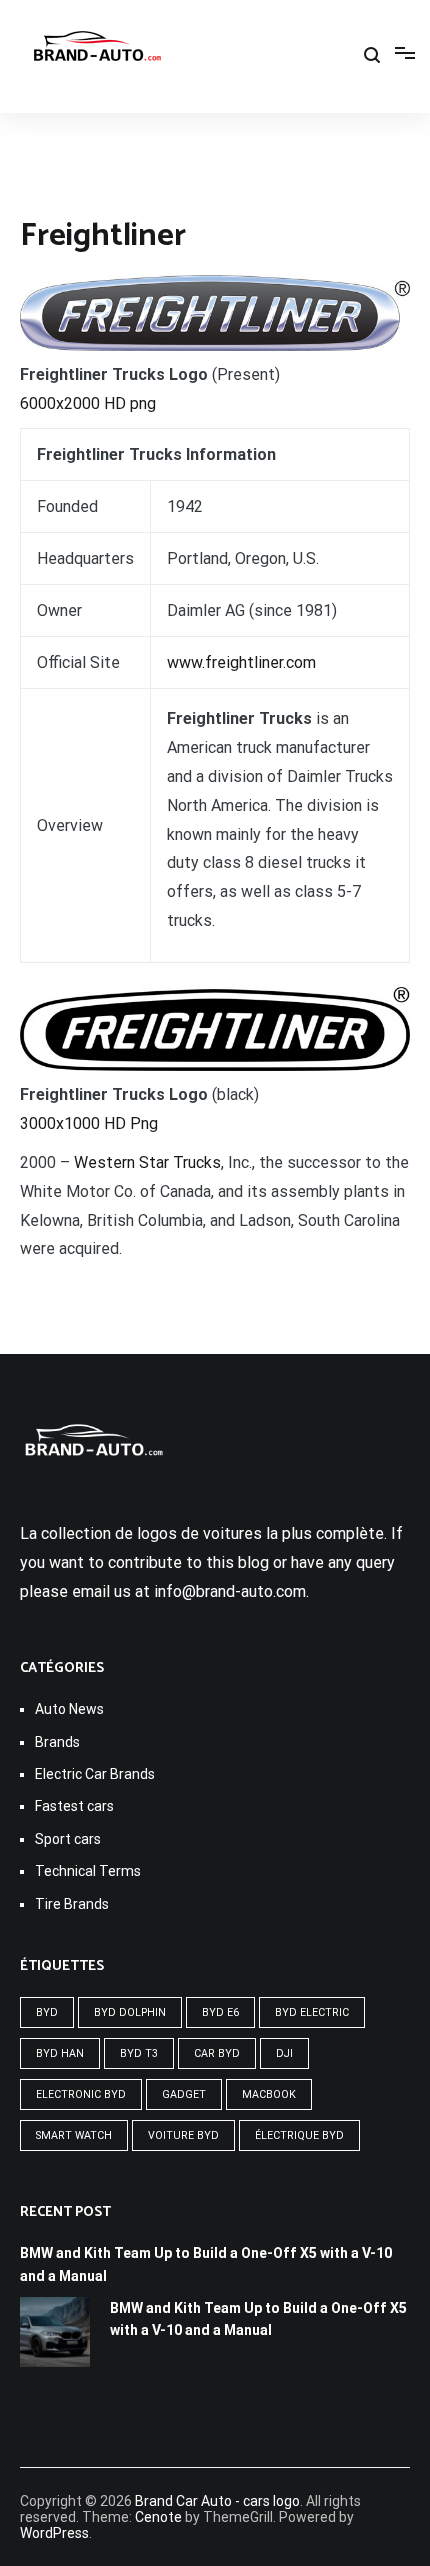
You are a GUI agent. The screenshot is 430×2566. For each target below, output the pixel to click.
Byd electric (312, 2012)
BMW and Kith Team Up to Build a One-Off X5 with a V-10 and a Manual (206, 2264)
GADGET (184, 2094)
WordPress (54, 2533)
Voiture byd (183, 2135)
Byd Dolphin (130, 2012)
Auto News (69, 1709)
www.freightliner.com (241, 662)
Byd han (60, 2053)
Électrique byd (299, 2135)
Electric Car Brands (95, 1774)
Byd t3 (139, 2053)
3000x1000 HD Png (89, 1123)
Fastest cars (74, 1806)
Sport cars (68, 1839)
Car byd (217, 2053)
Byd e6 (220, 2012)
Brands (57, 1742)
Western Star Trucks (147, 1162)
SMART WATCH (74, 2135)
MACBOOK (269, 2094)
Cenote (158, 2517)
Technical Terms (88, 1871)
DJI (284, 2053)
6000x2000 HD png (88, 403)
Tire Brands (72, 1904)
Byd (47, 2012)
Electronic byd (81, 2094)
